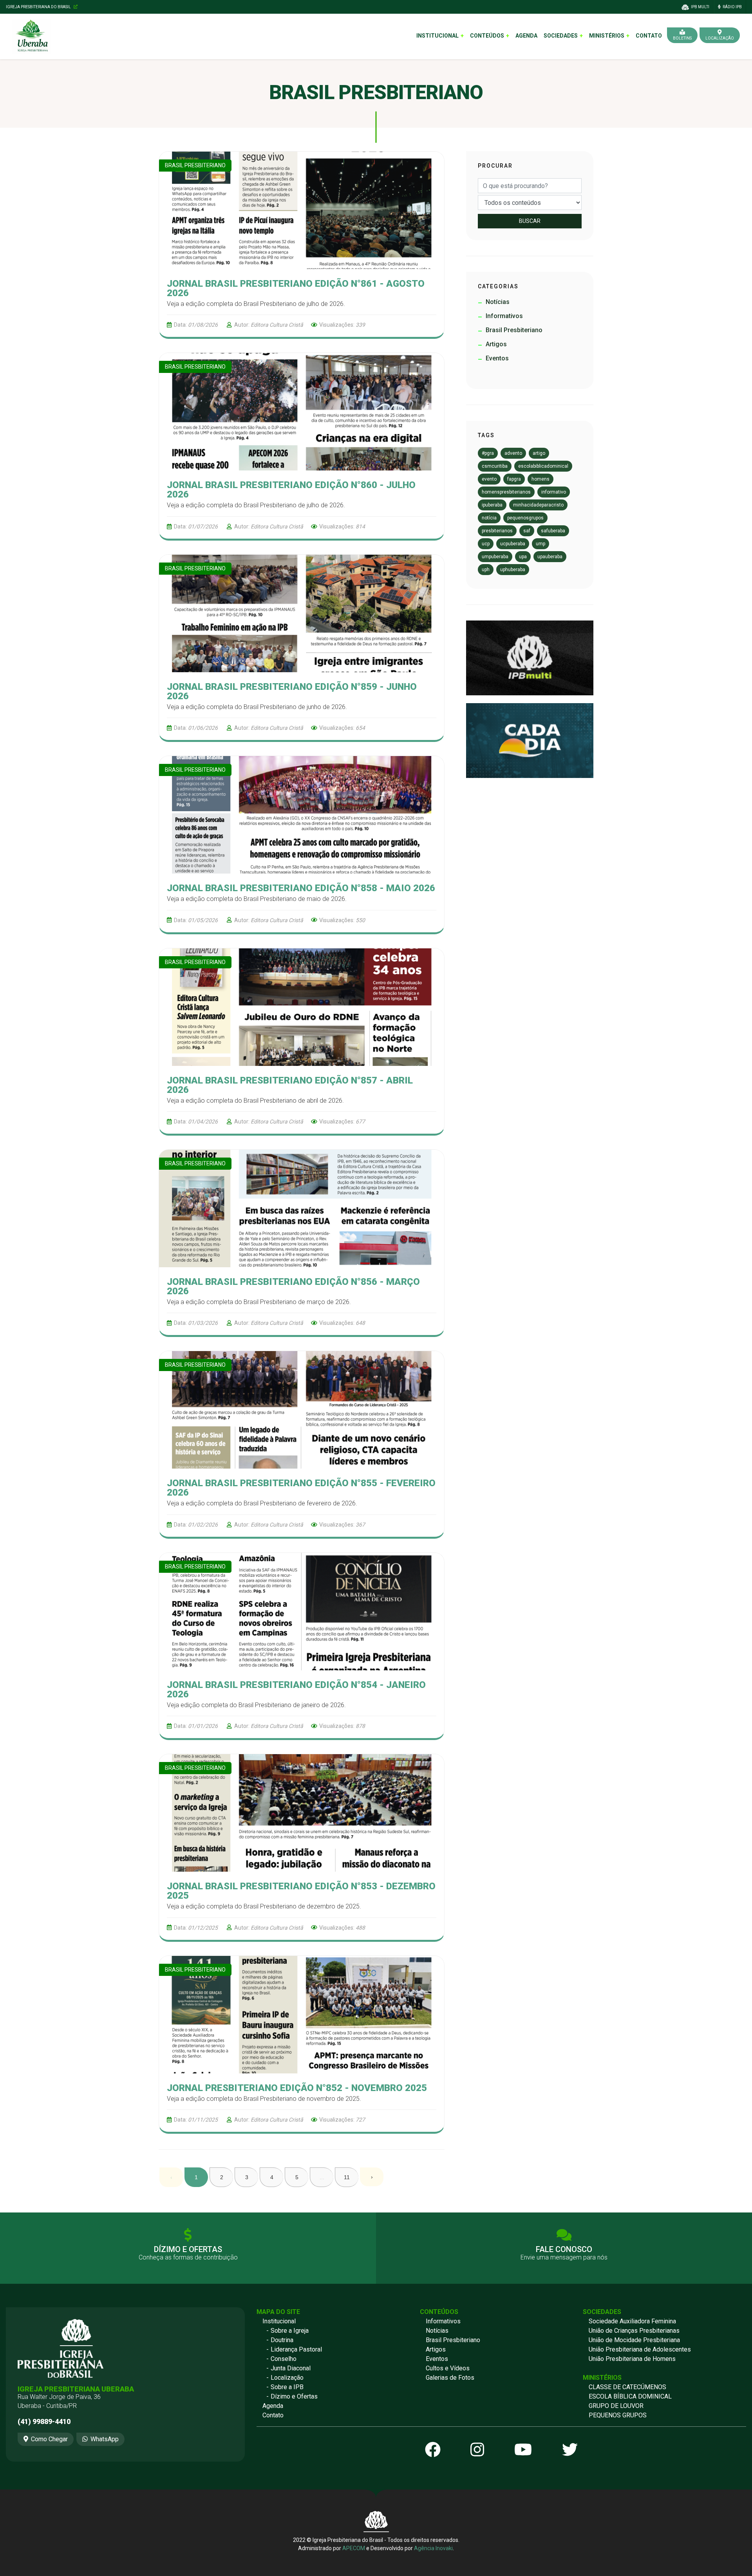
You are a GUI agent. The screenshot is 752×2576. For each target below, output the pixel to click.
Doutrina (282, 2340)
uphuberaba (513, 570)
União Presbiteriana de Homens (632, 2359)
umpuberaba (495, 557)
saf (527, 531)
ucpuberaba (513, 544)
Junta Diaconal (291, 2368)
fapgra (514, 479)
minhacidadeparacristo (538, 505)
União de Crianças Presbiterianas (634, 2331)
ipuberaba (492, 505)
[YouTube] (523, 2450)
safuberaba (553, 531)
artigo (539, 453)
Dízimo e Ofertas (294, 2396)
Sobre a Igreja (290, 2331)
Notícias (437, 2331)
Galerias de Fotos (450, 2378)
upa (523, 557)
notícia (489, 518)
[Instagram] (477, 2450)
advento (513, 453)
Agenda (526, 36)
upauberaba (550, 557)
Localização (287, 2378)
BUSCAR (530, 221)
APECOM (354, 2548)
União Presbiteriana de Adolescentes (640, 2349)
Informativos (443, 2321)
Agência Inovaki (433, 2548)
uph (486, 570)
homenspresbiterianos (506, 492)
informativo (554, 492)
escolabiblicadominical (543, 466)
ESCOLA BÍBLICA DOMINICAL (630, 2396)
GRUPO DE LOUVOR (616, 2406)
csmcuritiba (495, 466)
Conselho (284, 2359)
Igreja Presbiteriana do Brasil (39, 7)
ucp (486, 544)
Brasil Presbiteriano (453, 2340)
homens (540, 479)
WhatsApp (105, 2439)
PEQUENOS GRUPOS (618, 2415)
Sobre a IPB (287, 2387)
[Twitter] (570, 2450)
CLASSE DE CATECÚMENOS (627, 2387)
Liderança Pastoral (296, 2349)
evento (489, 479)
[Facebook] (433, 2450)
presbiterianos (497, 531)
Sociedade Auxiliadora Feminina (632, 2321)
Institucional (279, 2321)
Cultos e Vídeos (448, 2368)
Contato (649, 36)
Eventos (437, 2359)
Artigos (436, 2349)
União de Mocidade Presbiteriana (634, 2340)
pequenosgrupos (525, 518)
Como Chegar (49, 2439)
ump (540, 544)
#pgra (488, 453)
